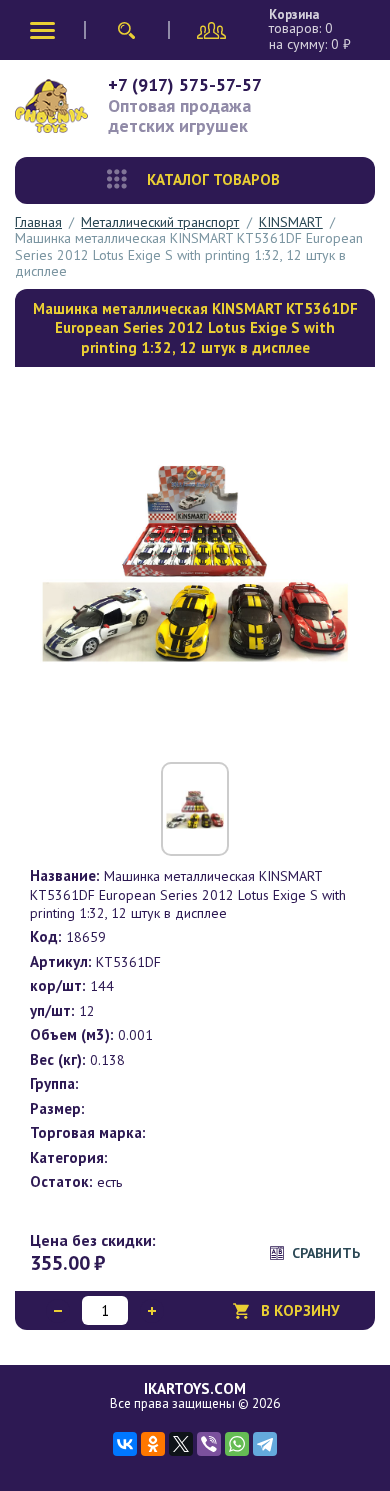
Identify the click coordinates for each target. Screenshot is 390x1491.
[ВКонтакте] (125, 1444)
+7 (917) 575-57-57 (185, 84)
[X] (181, 1444)
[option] (195, 562)
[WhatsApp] (237, 1444)
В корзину (300, 1310)
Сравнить (326, 1253)
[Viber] (209, 1444)
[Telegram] (265, 1444)
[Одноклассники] (153, 1444)
